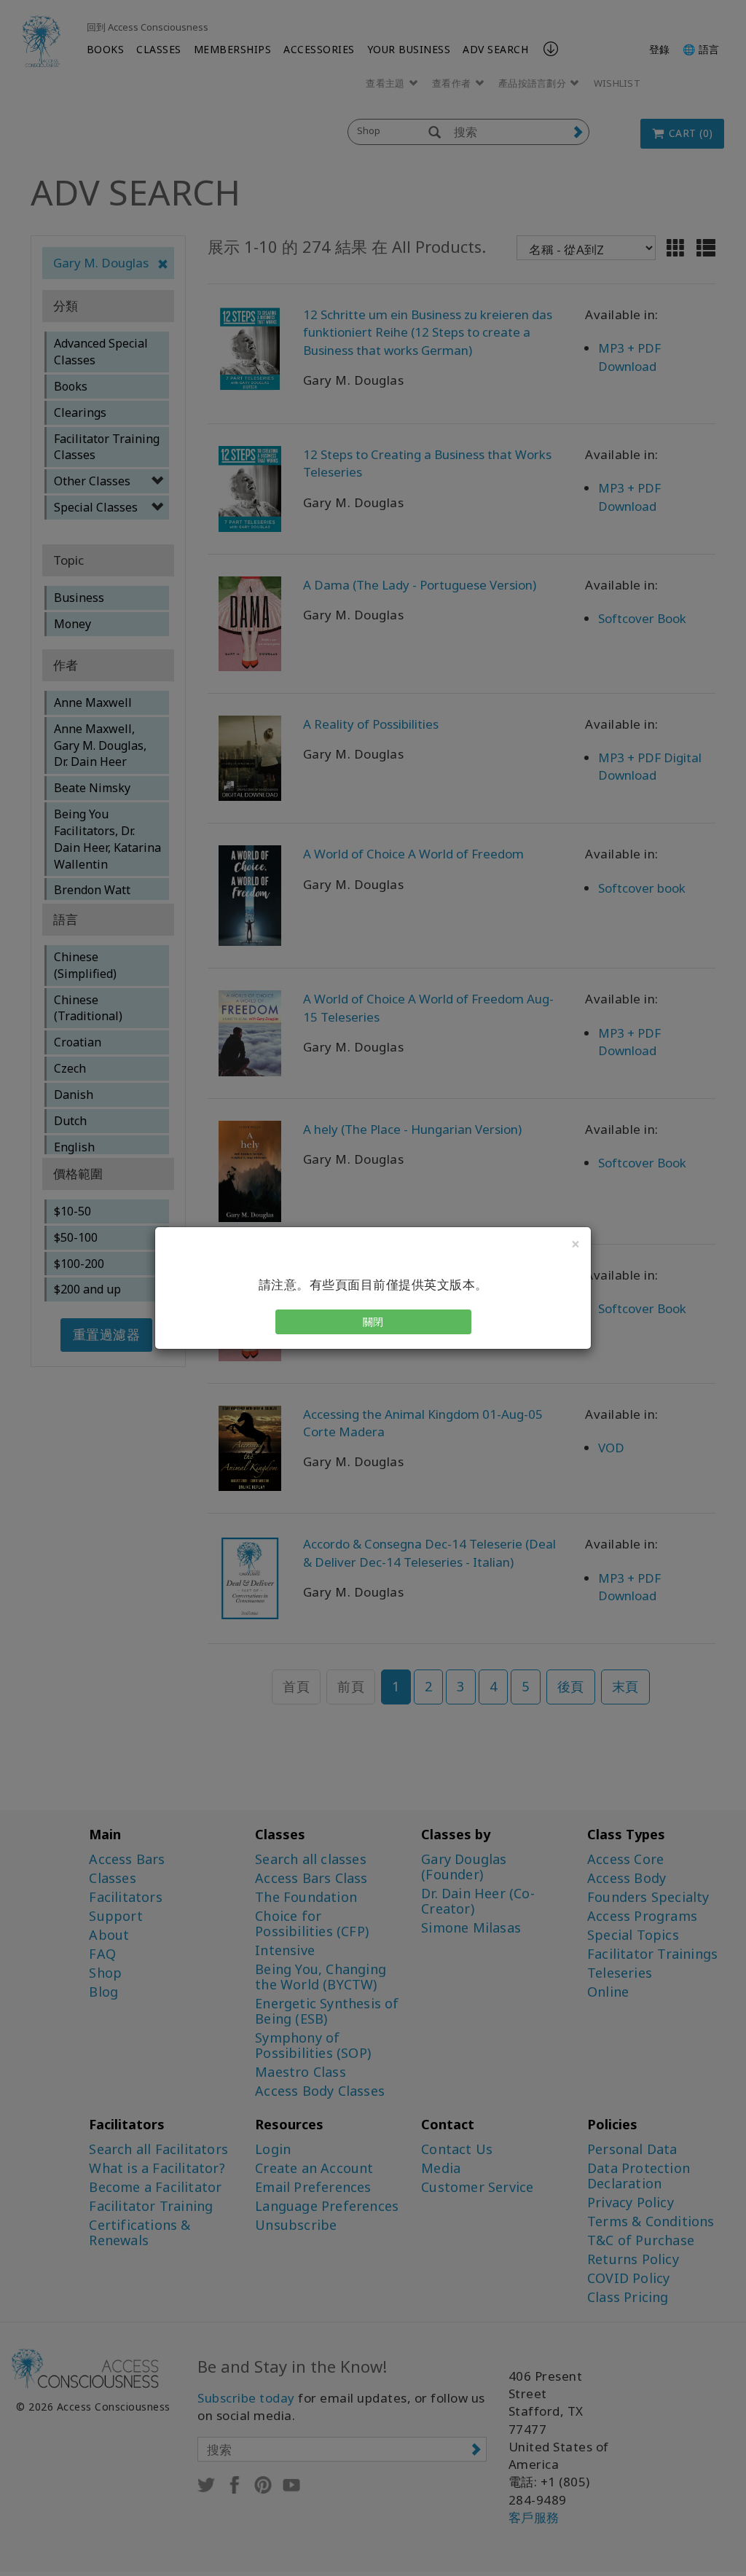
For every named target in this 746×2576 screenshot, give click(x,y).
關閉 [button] (373, 1322)
